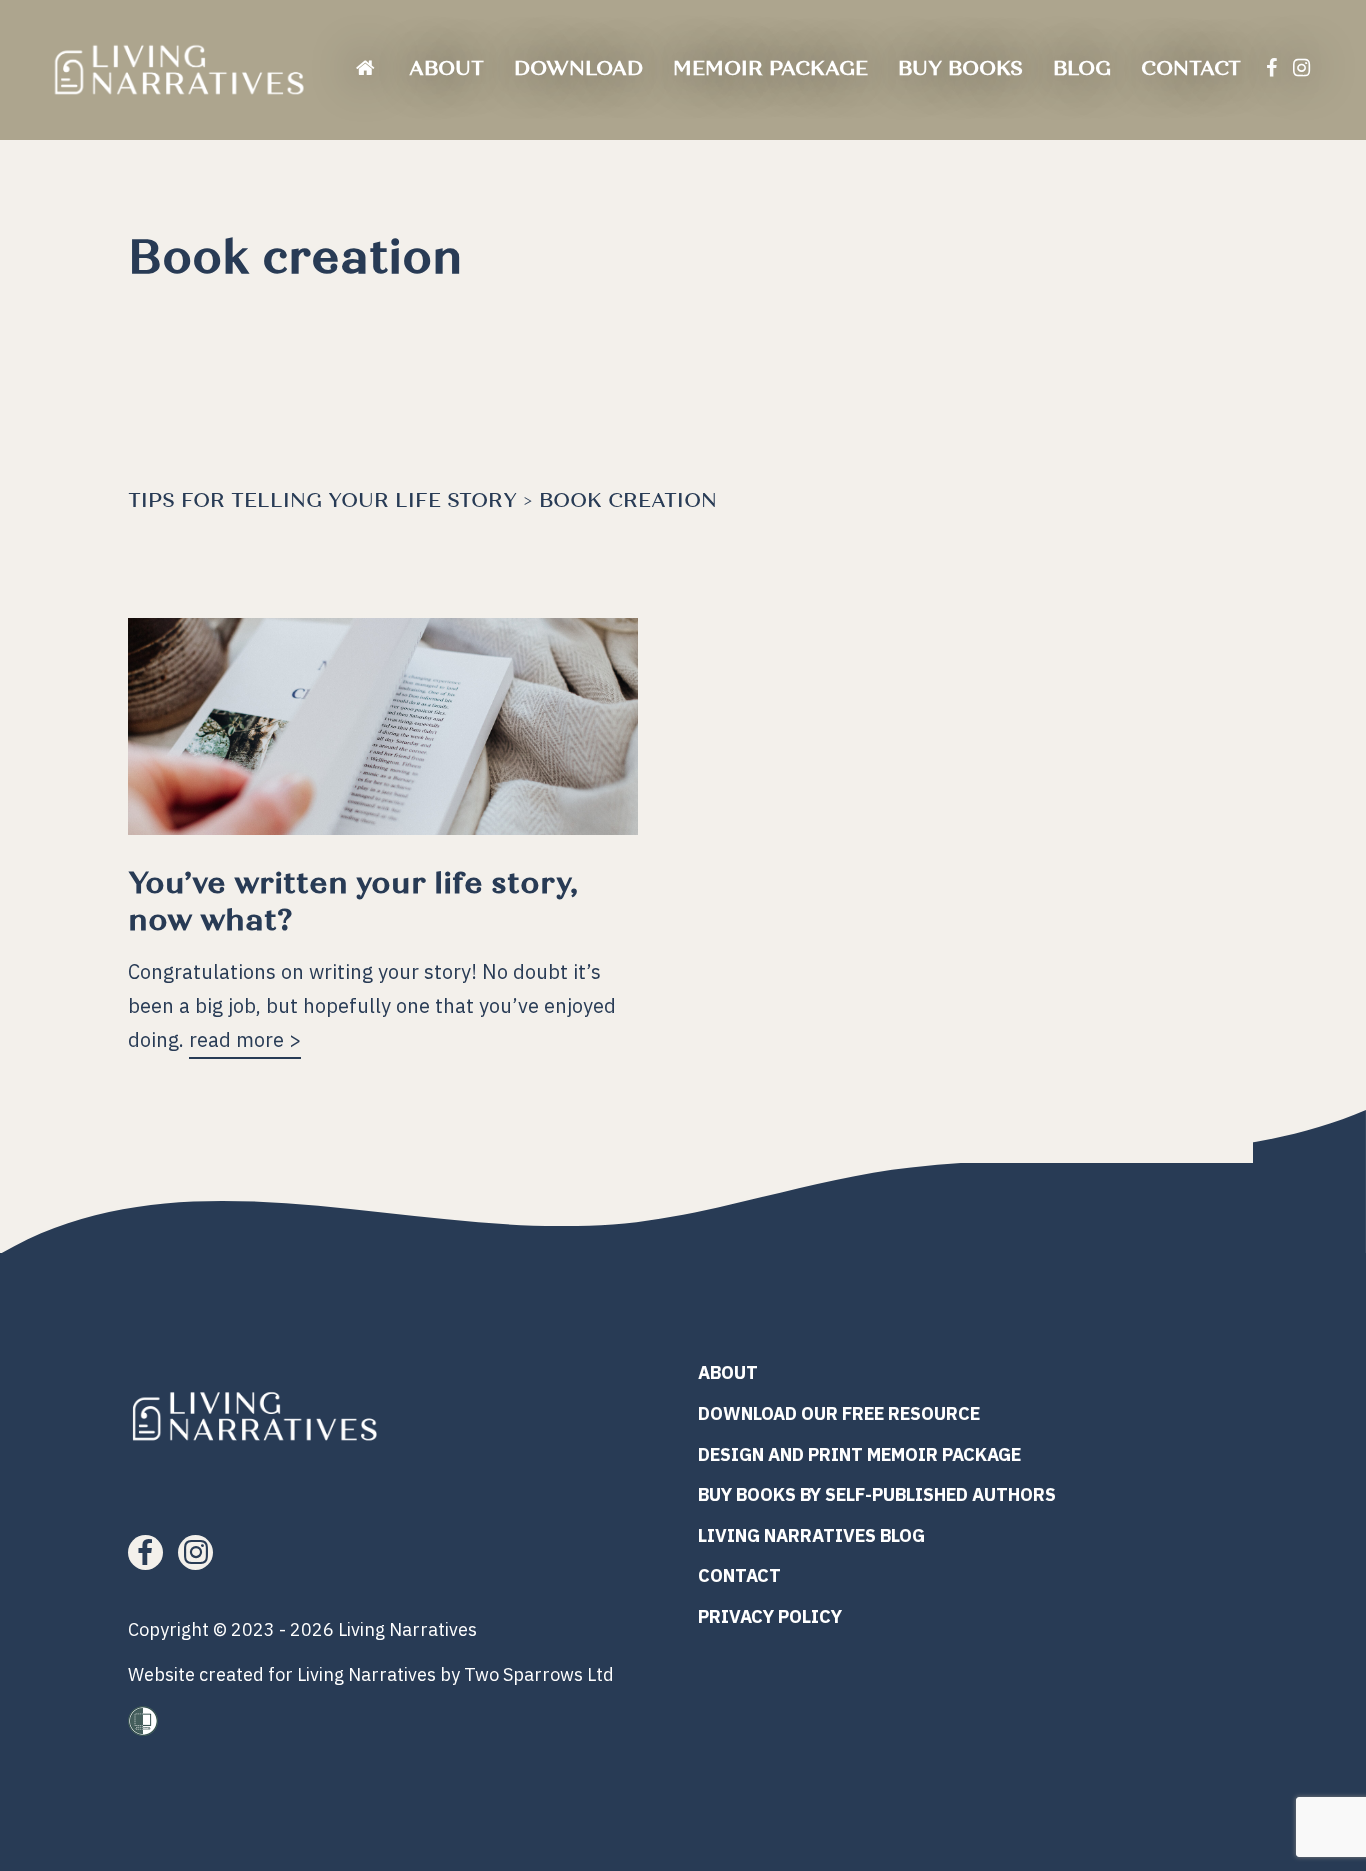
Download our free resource (839, 1413)
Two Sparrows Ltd (539, 1674)
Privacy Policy (770, 1616)
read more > (245, 1038)
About (446, 68)
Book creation (628, 500)
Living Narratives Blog (811, 1535)
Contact (1191, 68)
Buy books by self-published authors (877, 1494)
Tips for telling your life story (322, 500)
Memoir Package (770, 68)
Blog (1082, 68)
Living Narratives (407, 1629)
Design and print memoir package (859, 1454)
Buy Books (960, 68)
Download (578, 68)
